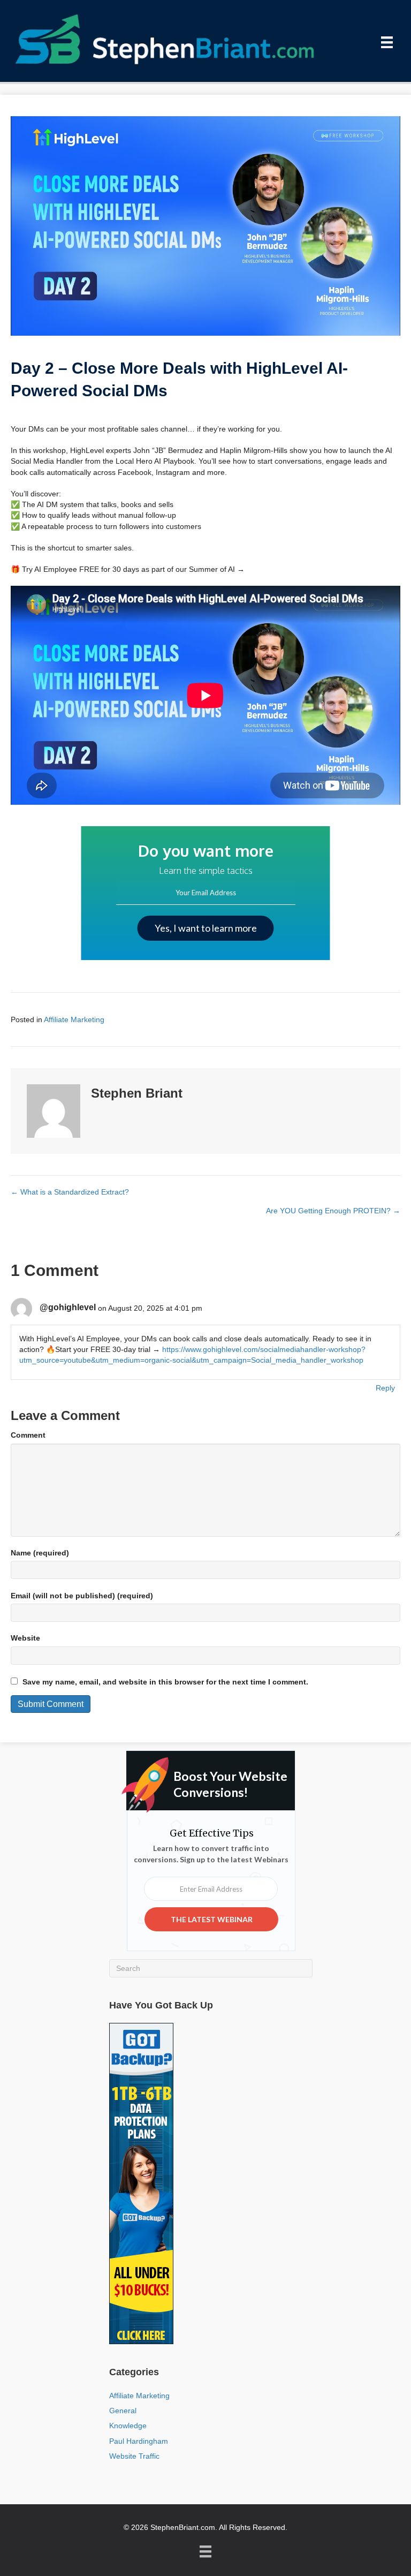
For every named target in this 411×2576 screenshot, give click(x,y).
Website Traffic (134, 2456)
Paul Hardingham (139, 2441)
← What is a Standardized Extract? (70, 1192)
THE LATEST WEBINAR (212, 1919)
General (123, 2411)
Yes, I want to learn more (206, 928)
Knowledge (128, 2426)
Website (25, 1638)
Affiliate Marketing (74, 1019)
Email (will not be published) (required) (82, 1596)
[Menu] (387, 42)
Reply (385, 1388)
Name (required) (40, 1553)
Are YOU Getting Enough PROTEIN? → (333, 1211)
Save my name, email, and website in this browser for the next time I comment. (165, 1682)
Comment (28, 1435)
